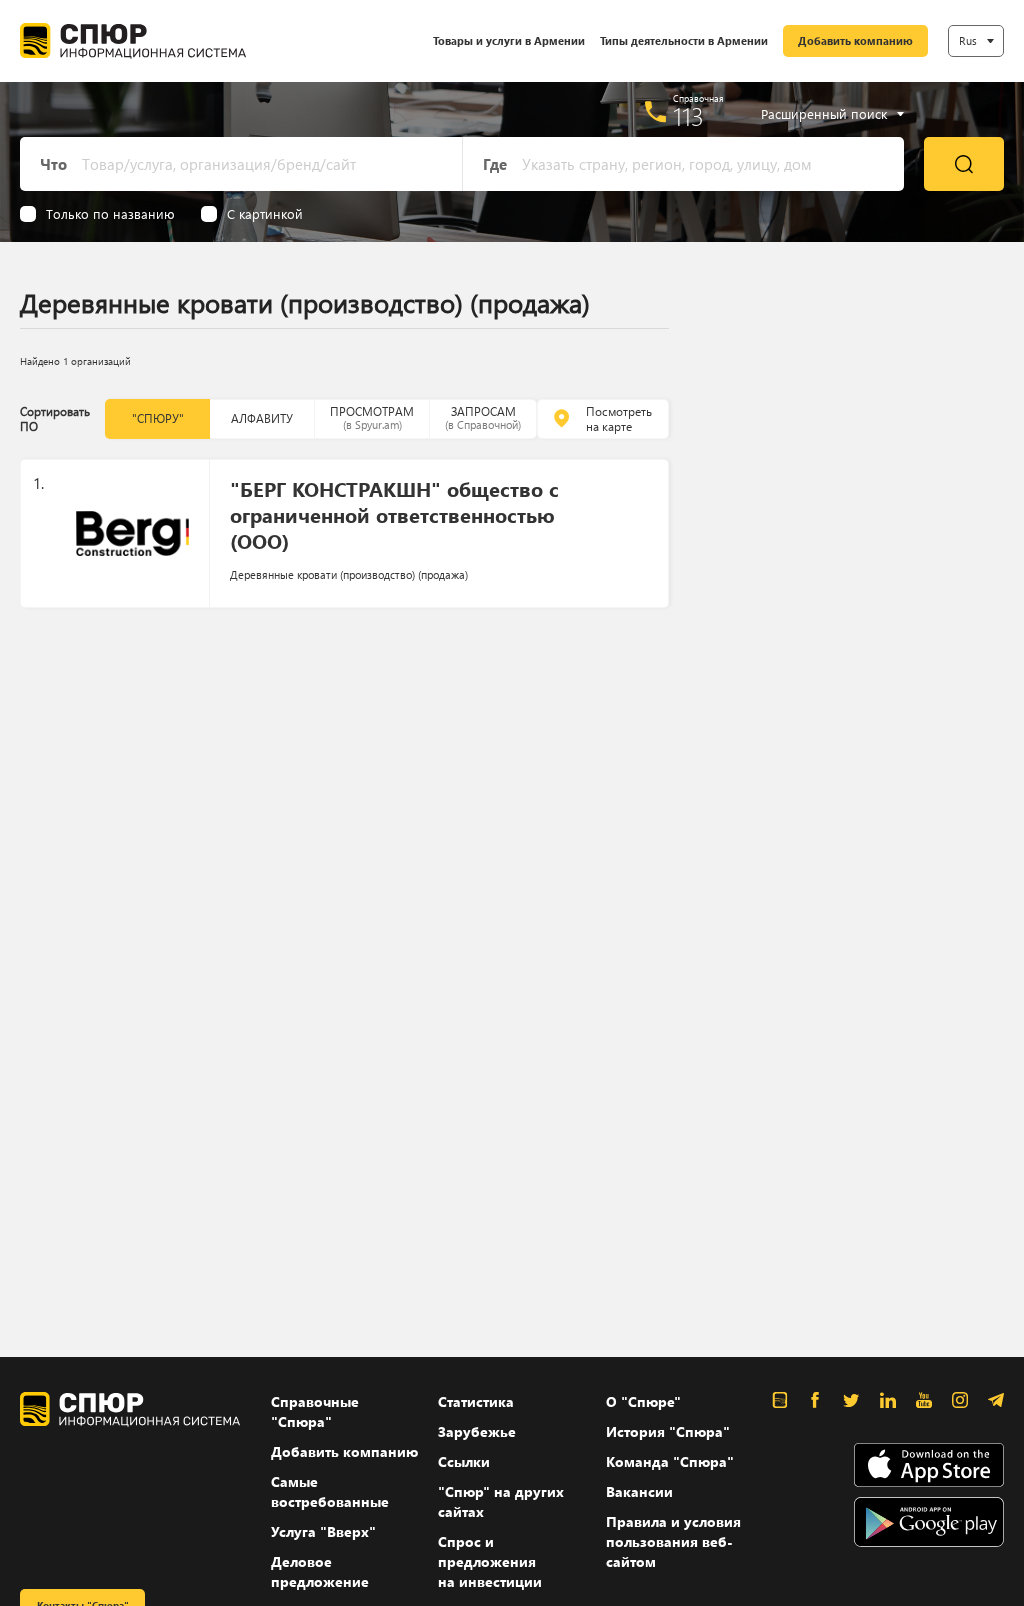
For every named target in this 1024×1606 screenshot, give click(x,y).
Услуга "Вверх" (323, 1531)
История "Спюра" (668, 1431)
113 (688, 116)
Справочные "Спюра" (315, 1411)
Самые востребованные (330, 1491)
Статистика (476, 1401)
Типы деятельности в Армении (684, 40)
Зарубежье (477, 1431)
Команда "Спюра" (670, 1461)
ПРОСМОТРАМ (372, 417)
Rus (968, 40)
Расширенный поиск (824, 114)
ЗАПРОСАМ (483, 417)
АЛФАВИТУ (262, 418)
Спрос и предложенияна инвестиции (490, 1561)
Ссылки (464, 1461)
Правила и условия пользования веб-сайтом (673, 1541)
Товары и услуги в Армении (509, 40)
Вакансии (639, 1491)
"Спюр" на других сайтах (501, 1501)
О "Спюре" (643, 1401)
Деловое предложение (320, 1571)
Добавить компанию (855, 40)
